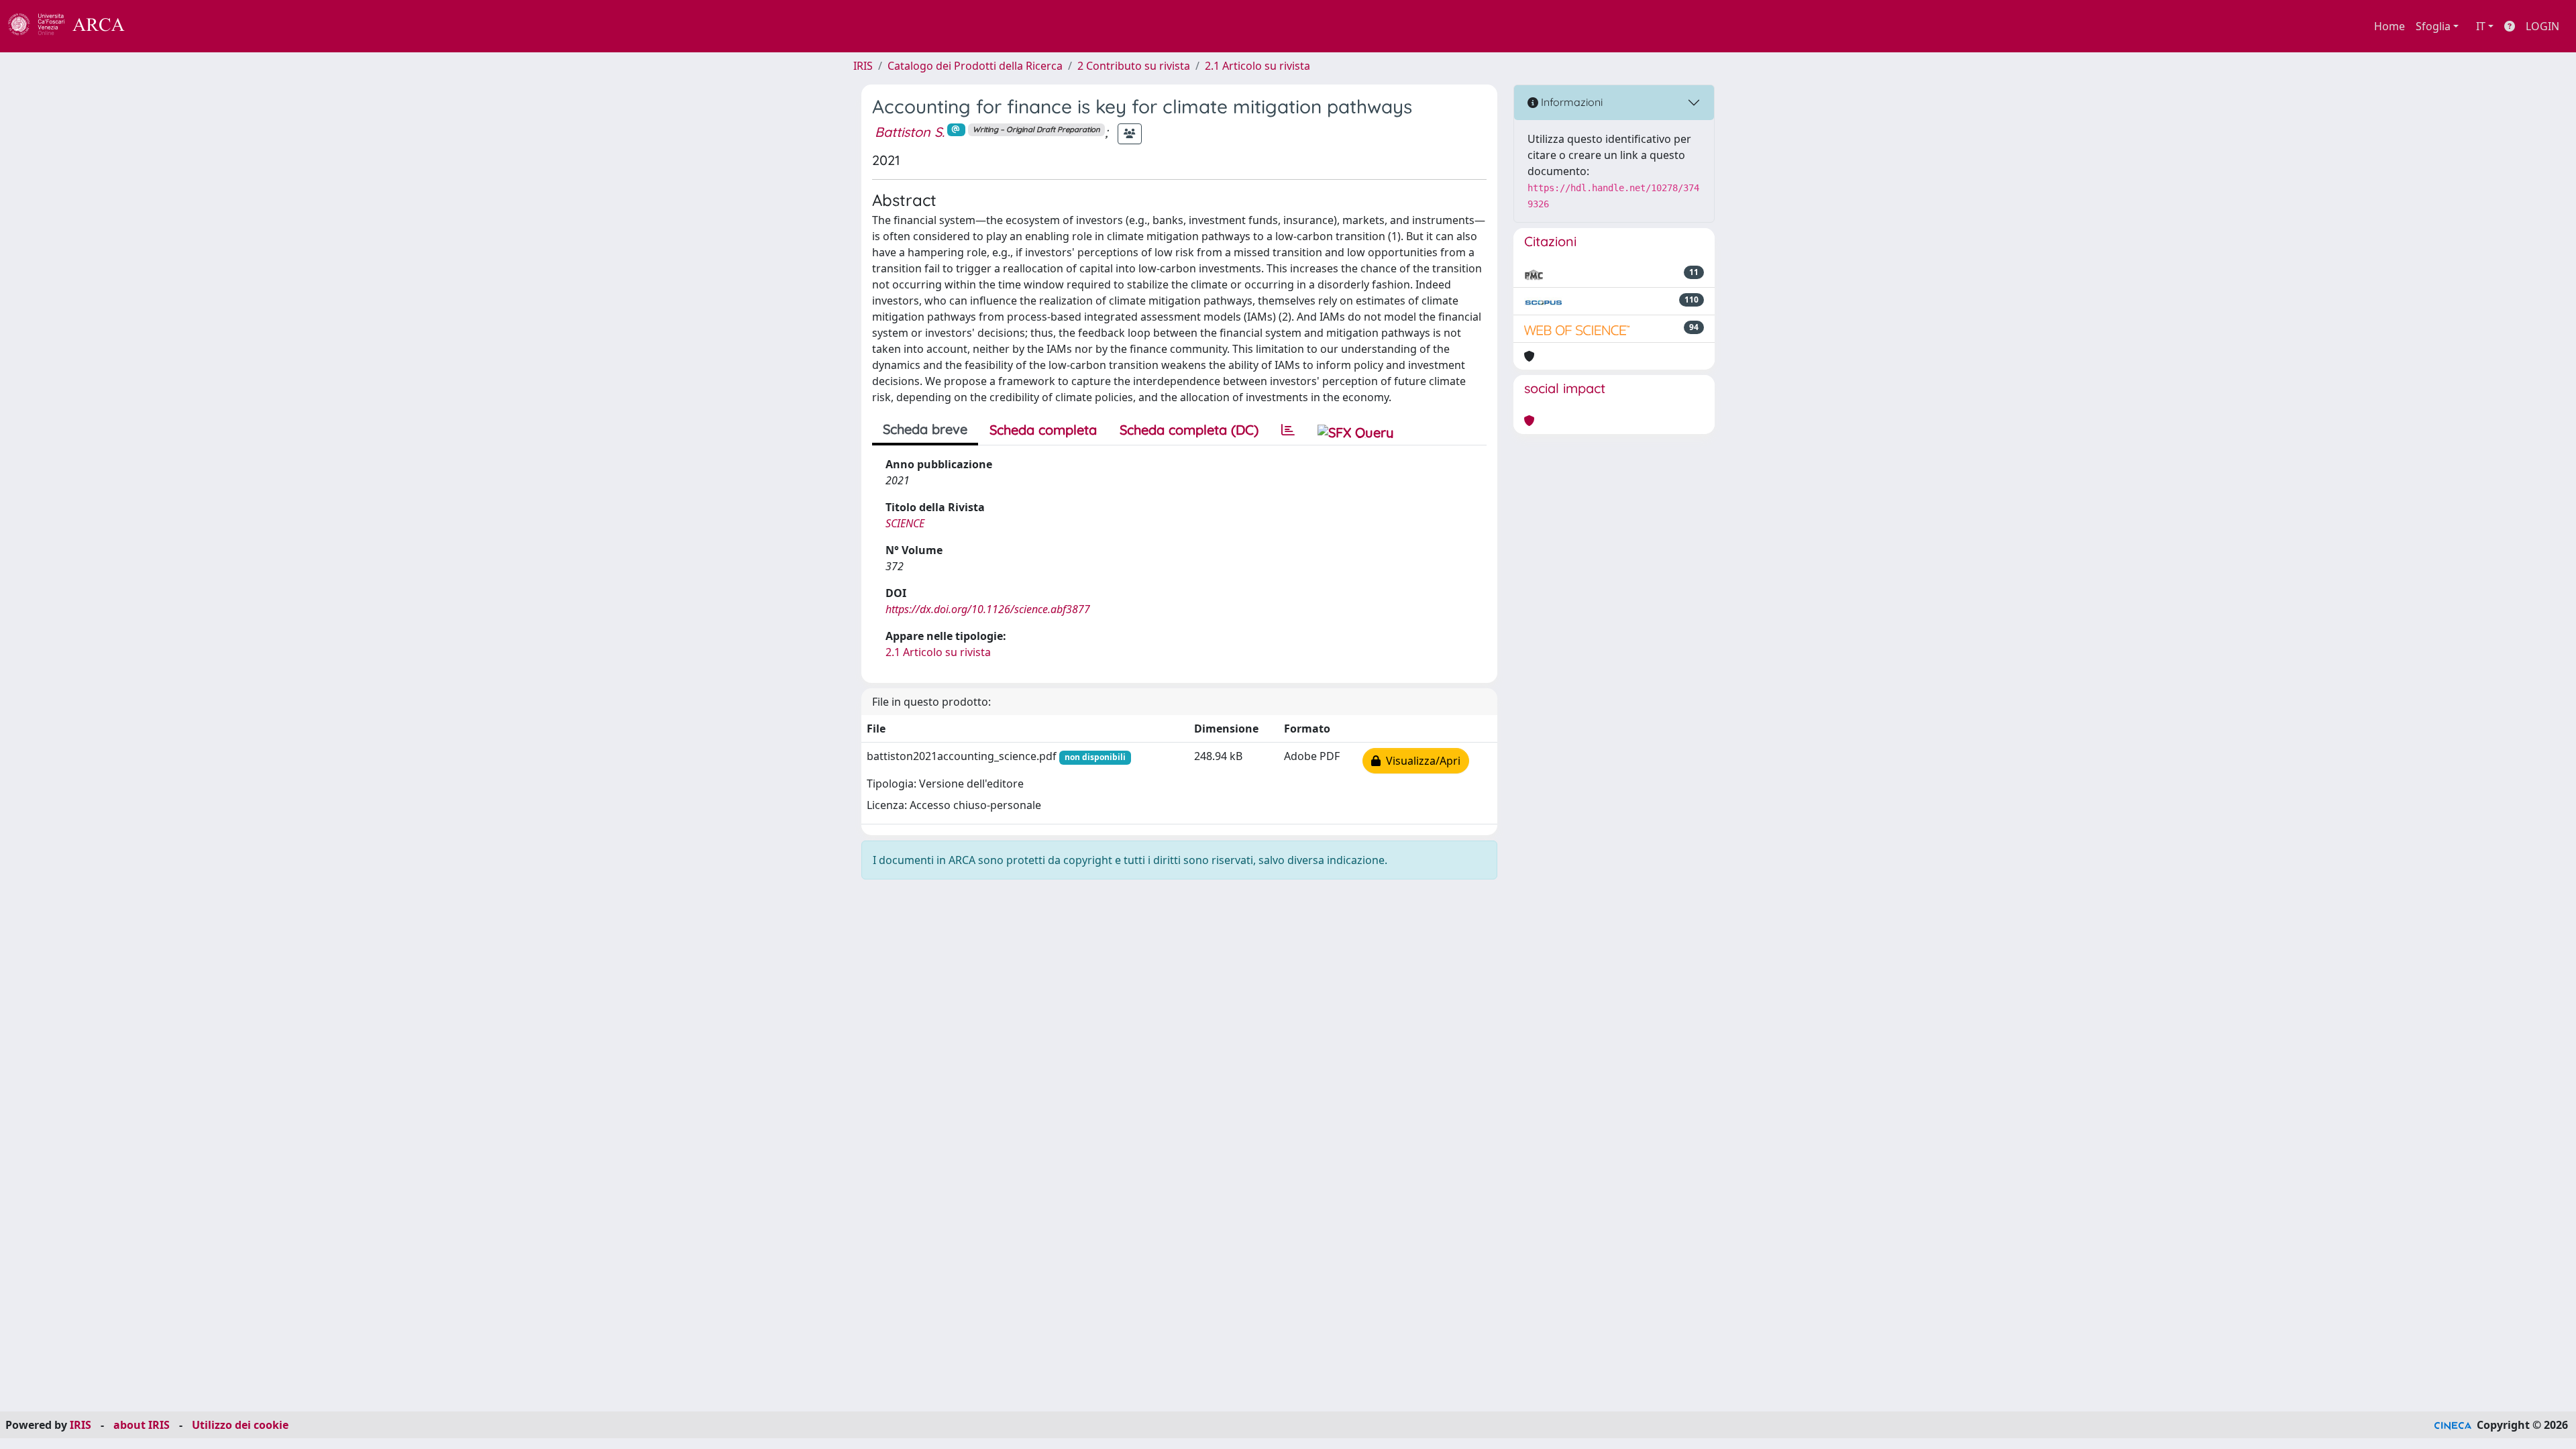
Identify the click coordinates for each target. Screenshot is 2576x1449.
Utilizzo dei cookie (240, 1425)
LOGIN (2542, 26)
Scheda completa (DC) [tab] (1189, 430)
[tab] (1288, 430)
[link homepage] (74, 26)
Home (2390, 26)
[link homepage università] (161, 26)
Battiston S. (910, 132)
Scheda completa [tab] (1043, 430)
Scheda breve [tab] (925, 429)
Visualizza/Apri (1420, 761)
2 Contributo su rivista (1134, 66)
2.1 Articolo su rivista (1257, 66)
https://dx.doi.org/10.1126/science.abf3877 (988, 609)
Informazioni (1570, 102)
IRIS (863, 66)
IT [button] (2481, 26)
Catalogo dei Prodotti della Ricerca (975, 66)
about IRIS (142, 1425)
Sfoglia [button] (2433, 26)
